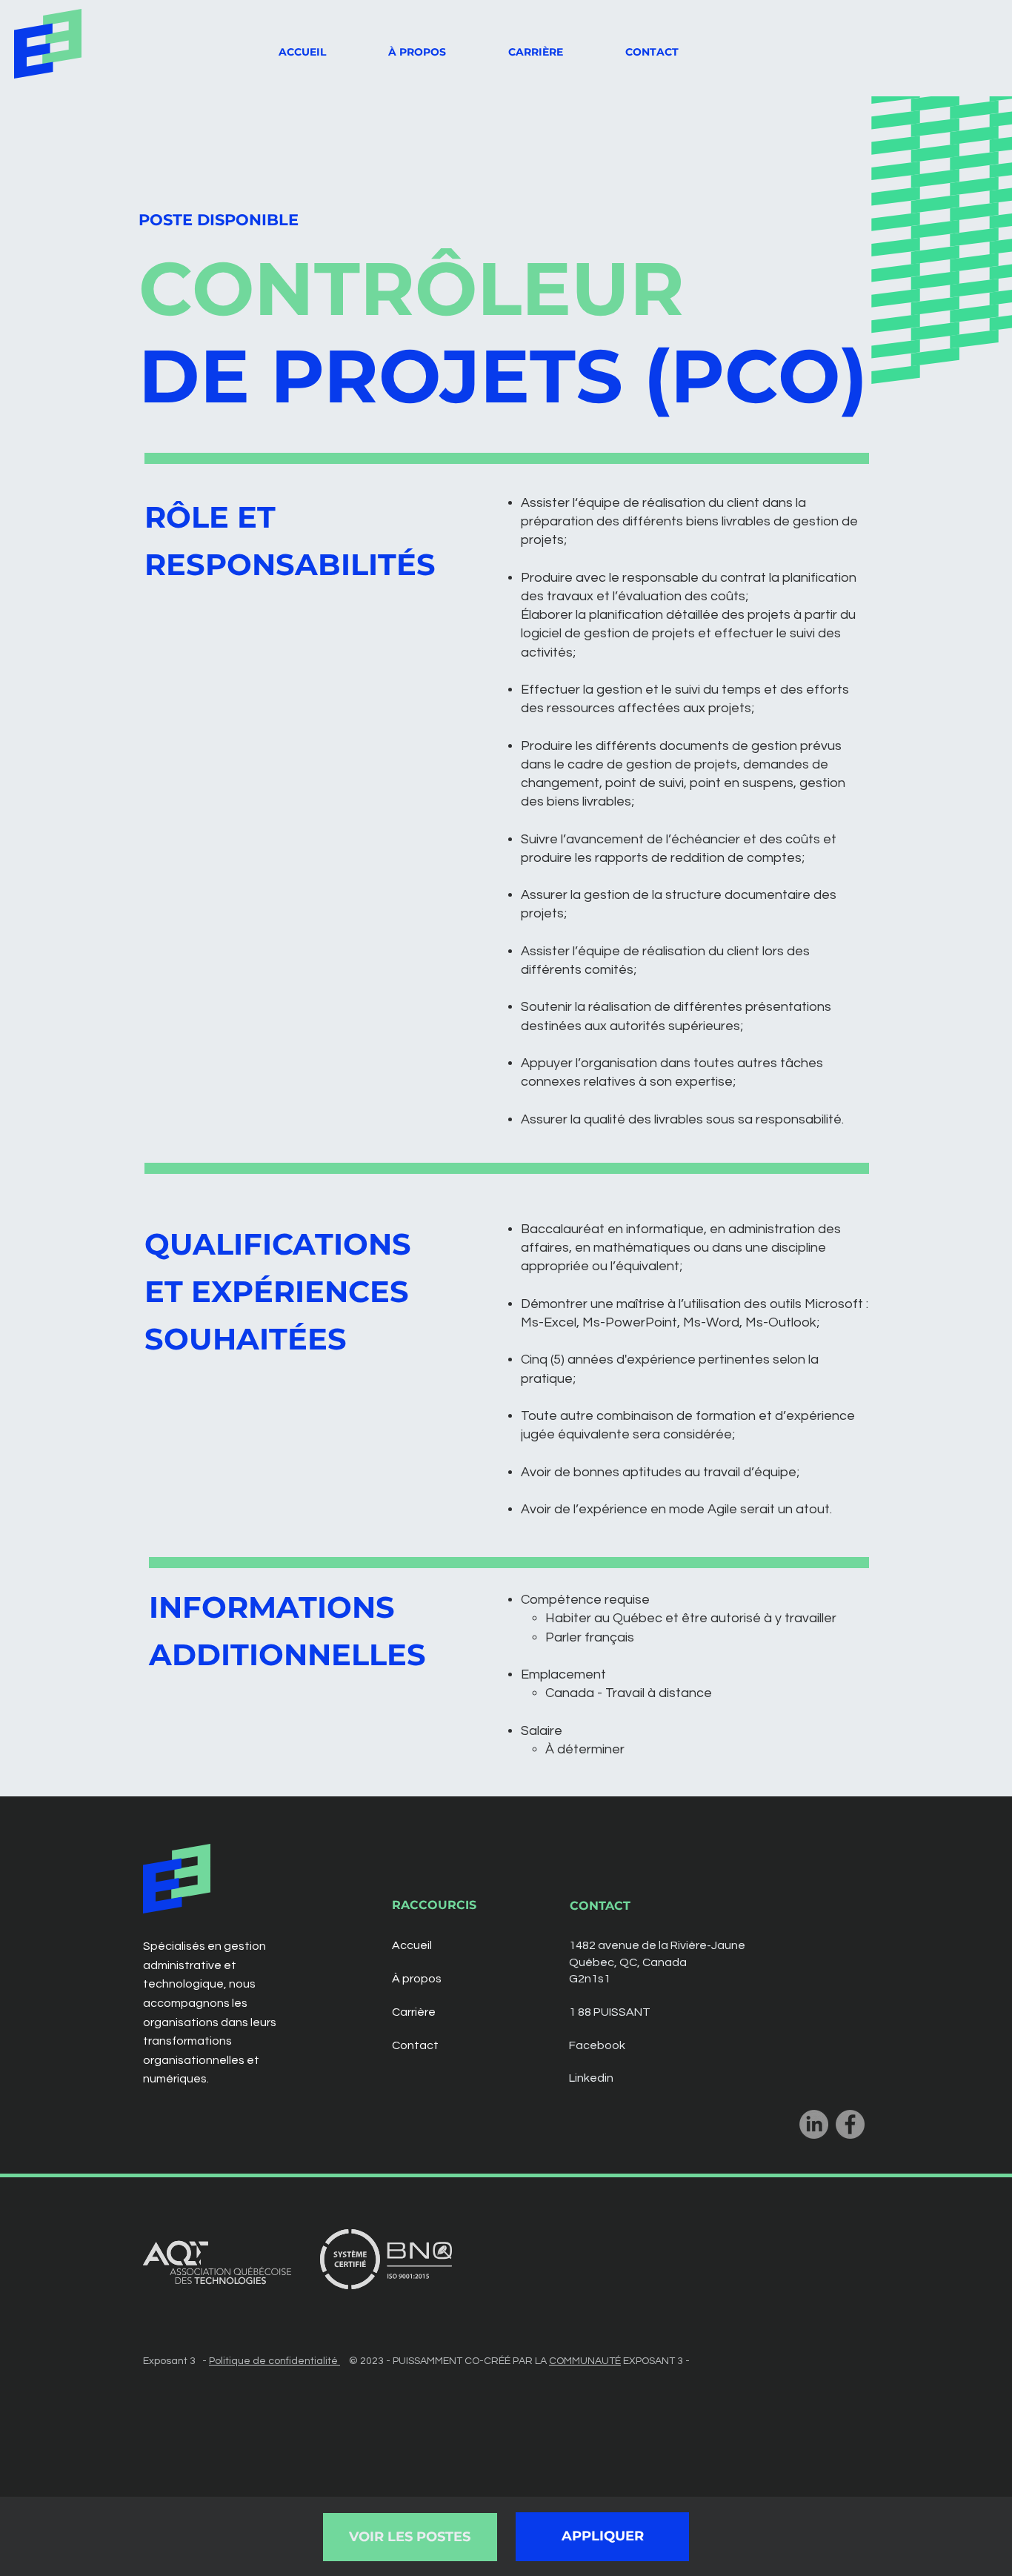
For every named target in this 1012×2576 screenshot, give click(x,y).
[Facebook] (850, 2124)
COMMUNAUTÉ (585, 2361)
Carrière (414, 2012)
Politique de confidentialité (274, 2361)
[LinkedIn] (814, 2124)
